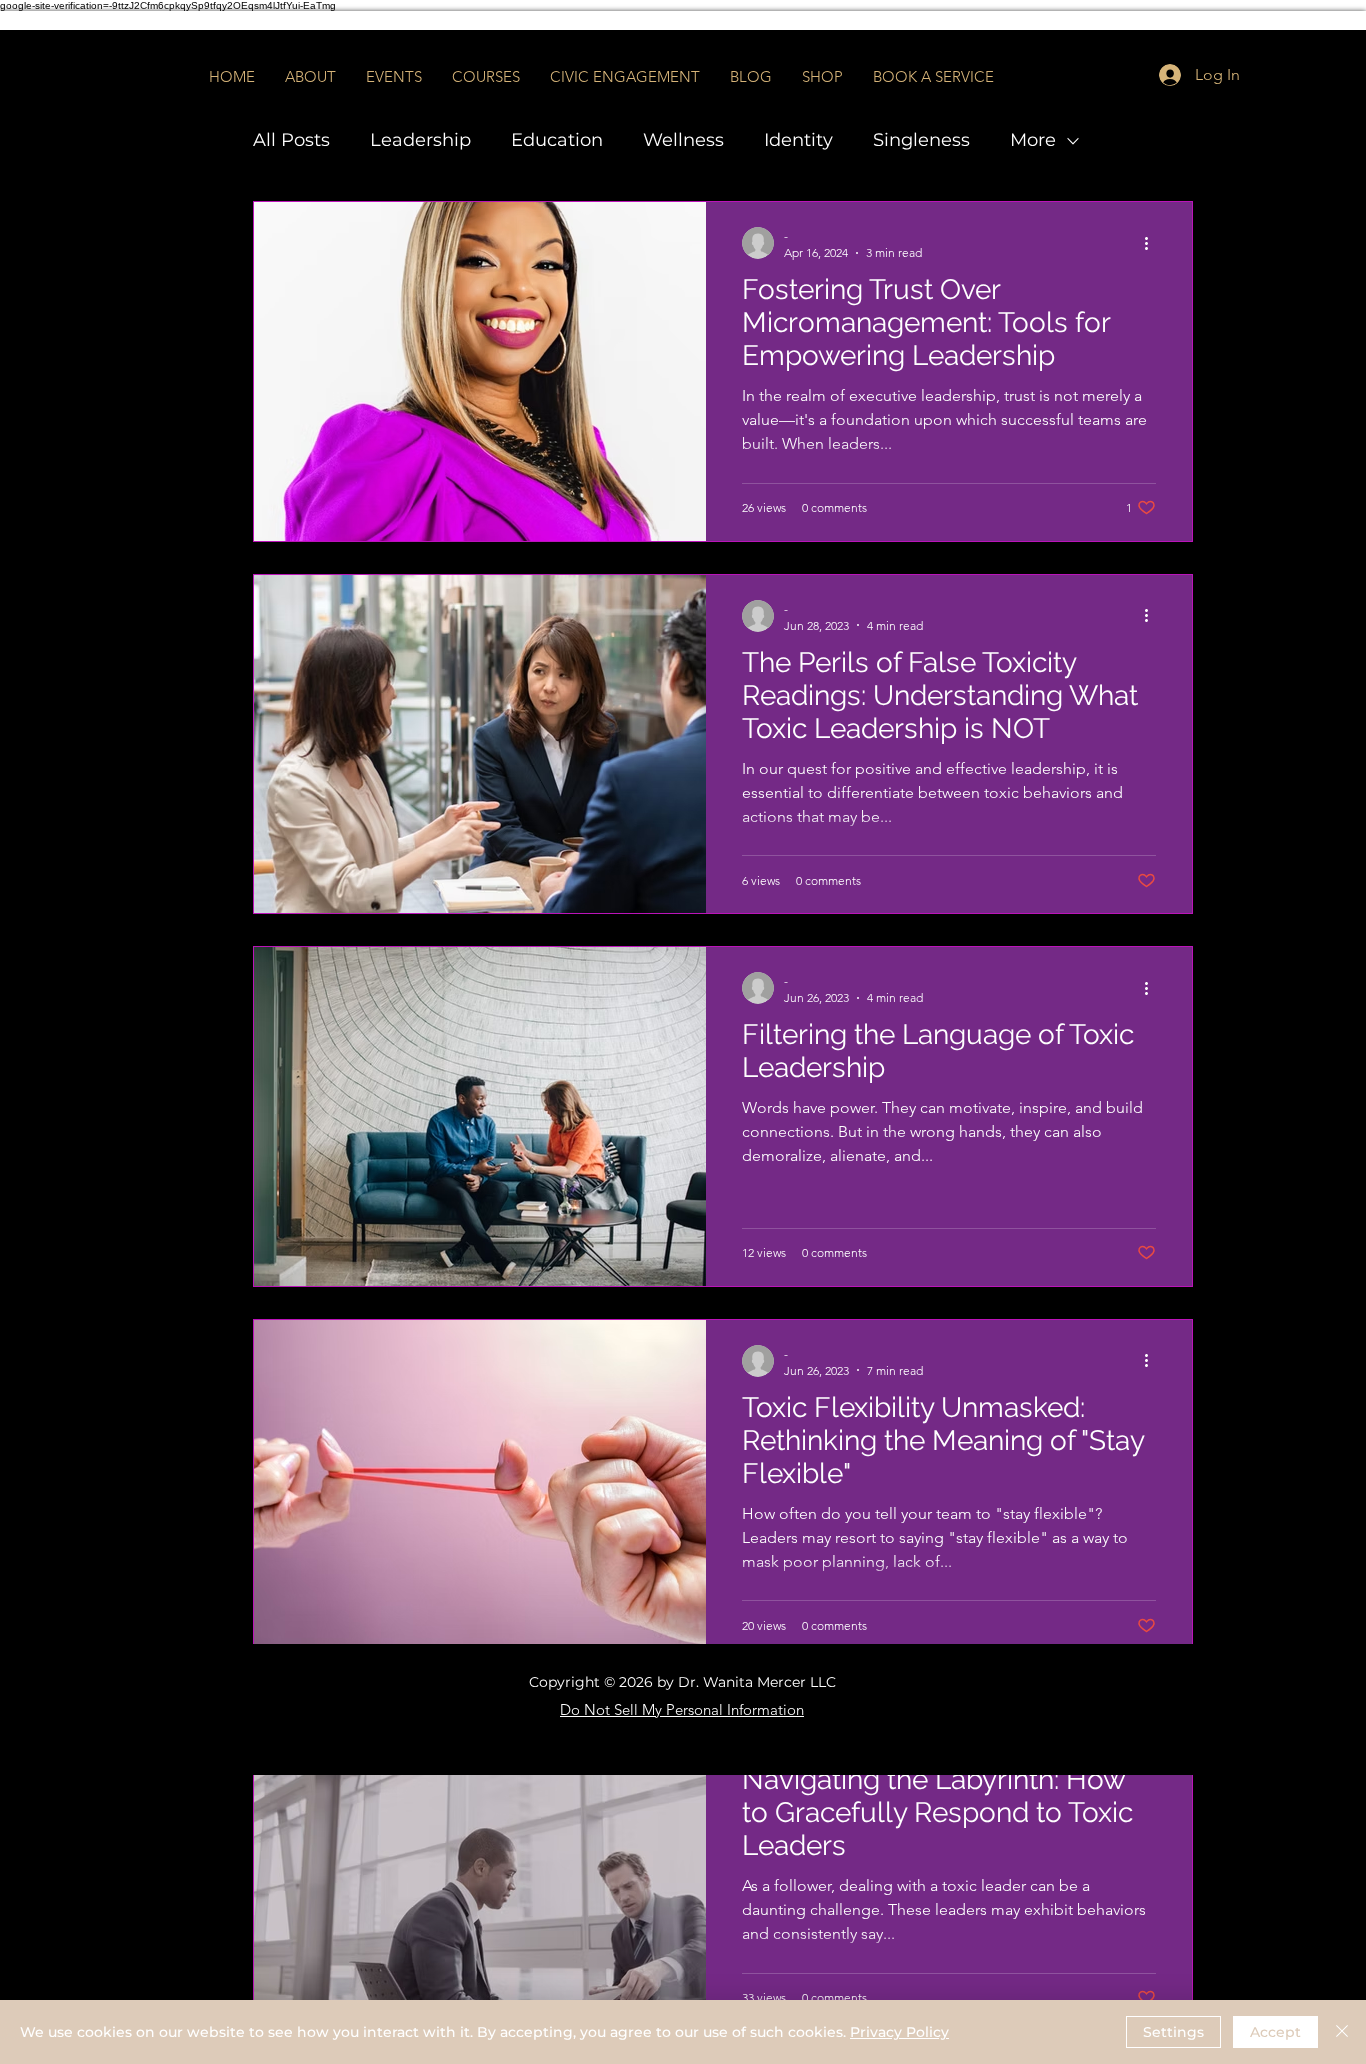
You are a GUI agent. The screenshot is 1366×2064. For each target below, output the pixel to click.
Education (557, 140)
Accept (1275, 2032)
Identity (798, 140)
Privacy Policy (899, 2032)
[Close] (1342, 2032)
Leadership (420, 140)
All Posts (291, 140)
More (1033, 140)
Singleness (921, 140)
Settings (1173, 2032)
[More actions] (1153, 243)
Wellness (683, 140)
